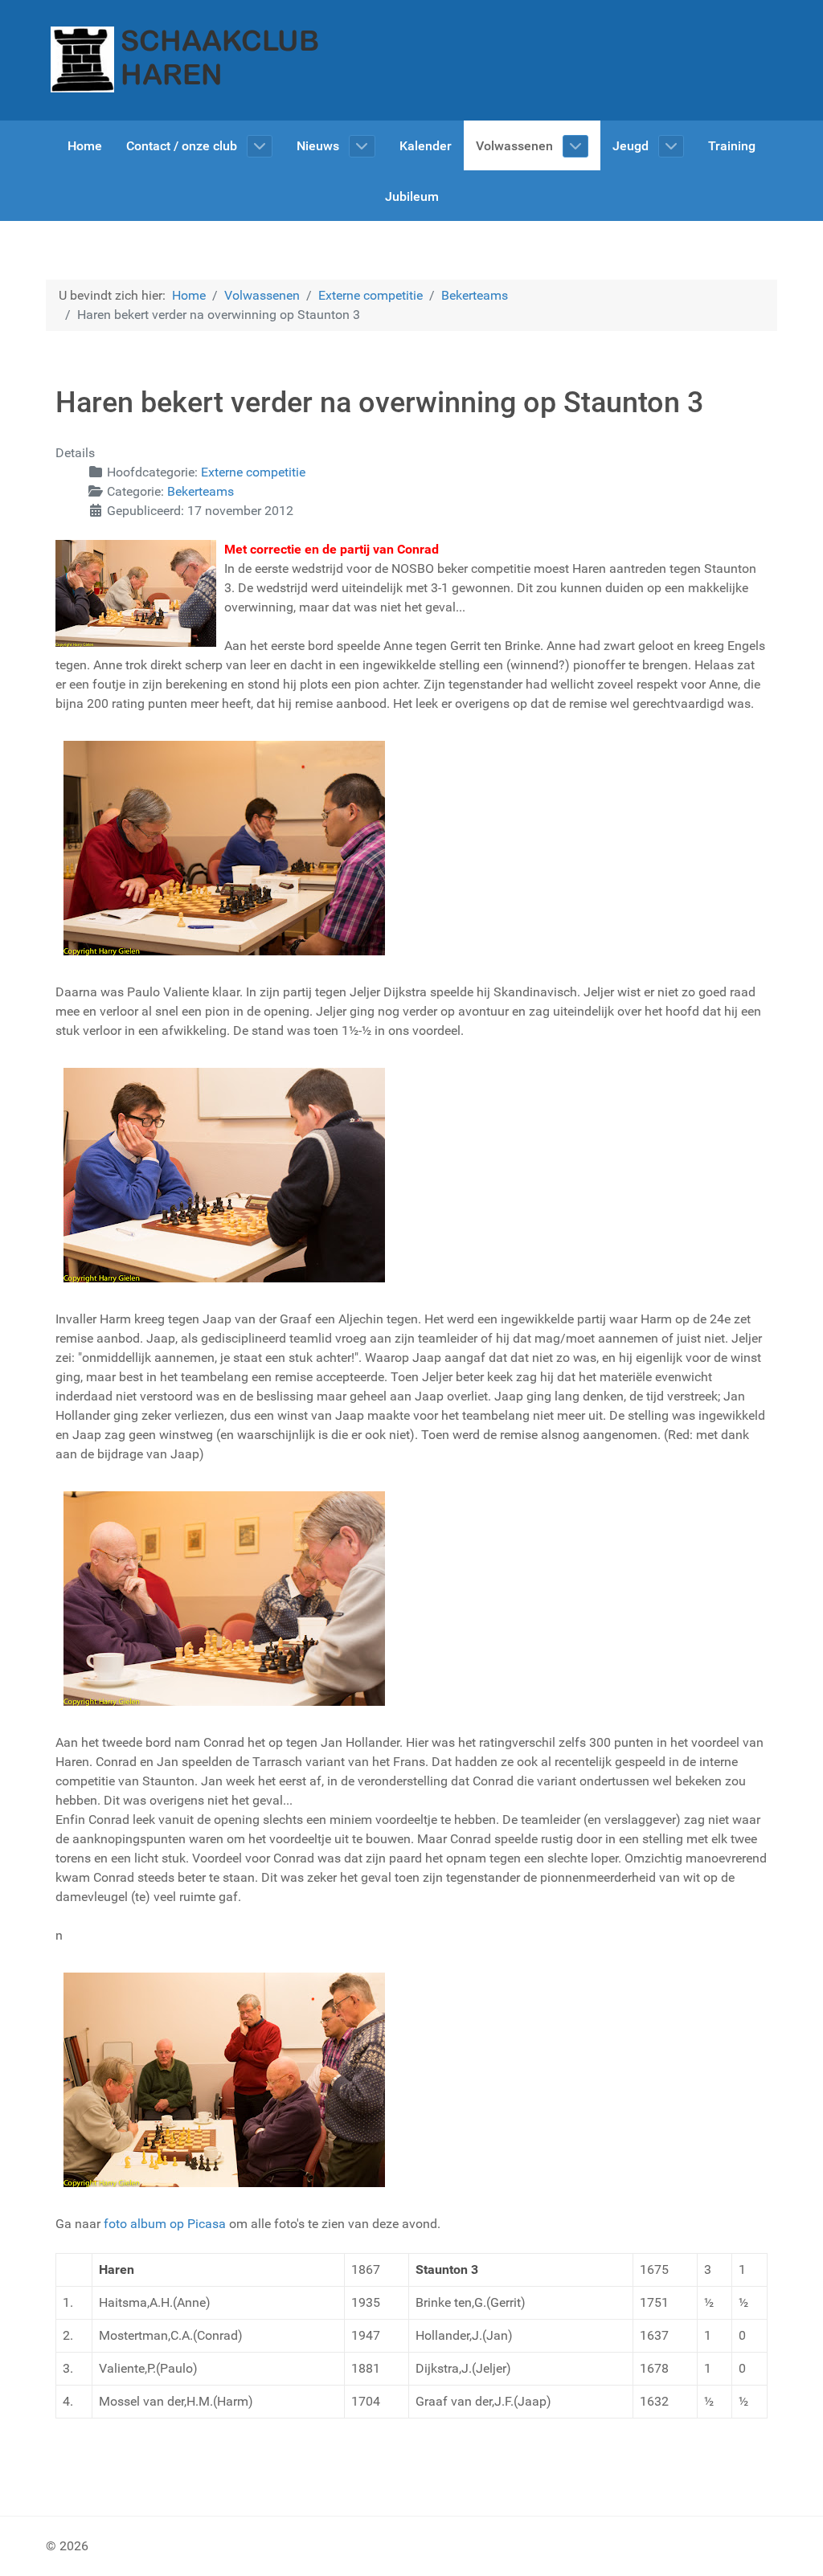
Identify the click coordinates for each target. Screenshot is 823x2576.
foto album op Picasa (165, 2224)
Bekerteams (201, 491)
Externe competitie (253, 472)
